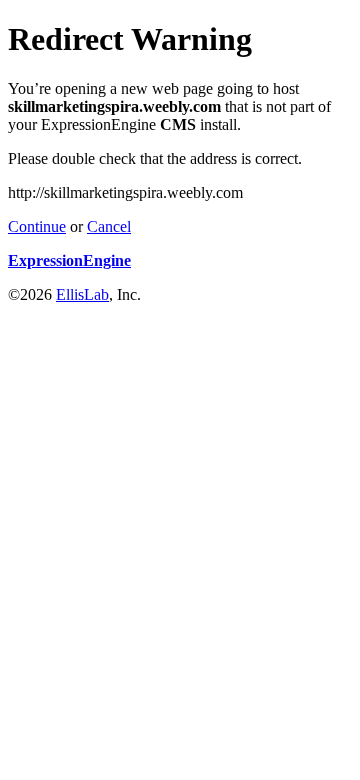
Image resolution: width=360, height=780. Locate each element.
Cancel (109, 226)
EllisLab (82, 294)
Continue (37, 226)
